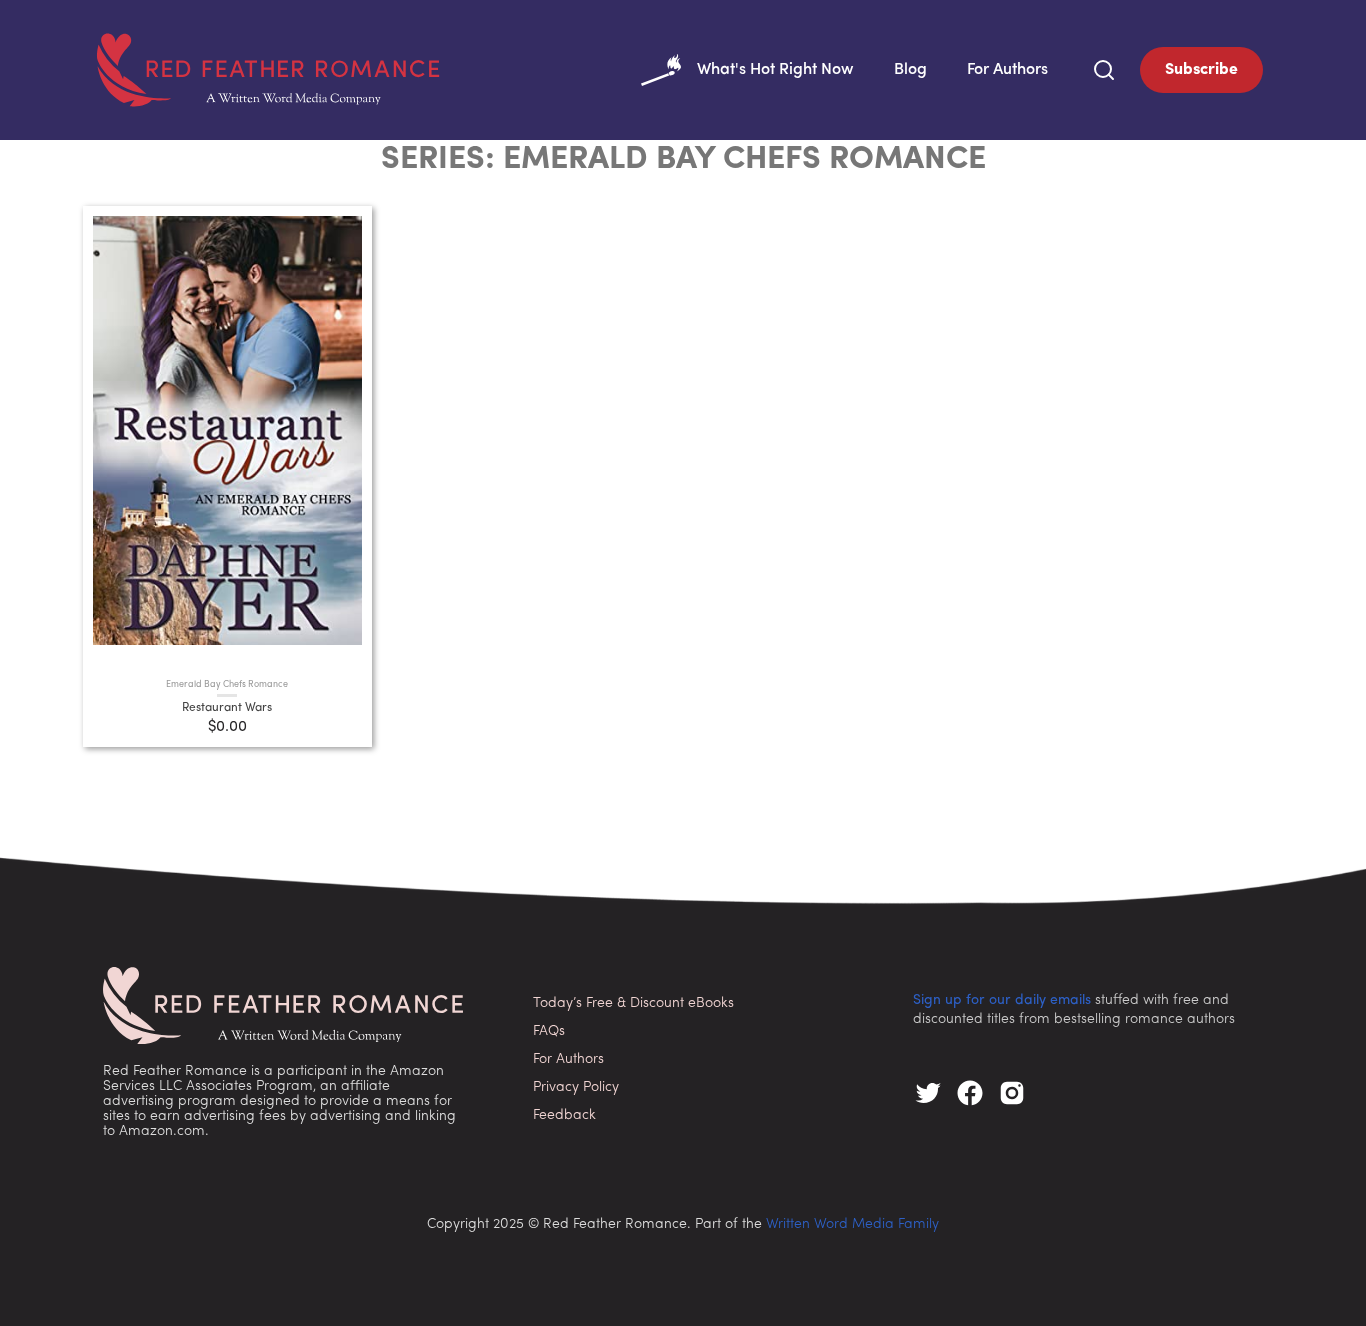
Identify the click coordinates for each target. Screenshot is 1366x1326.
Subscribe (1201, 70)
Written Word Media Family (852, 1224)
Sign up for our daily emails (1002, 1000)
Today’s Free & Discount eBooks (633, 1003)
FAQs (549, 1031)
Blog (910, 70)
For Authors (1007, 70)
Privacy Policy (576, 1087)
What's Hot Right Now (775, 70)
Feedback (564, 1115)
